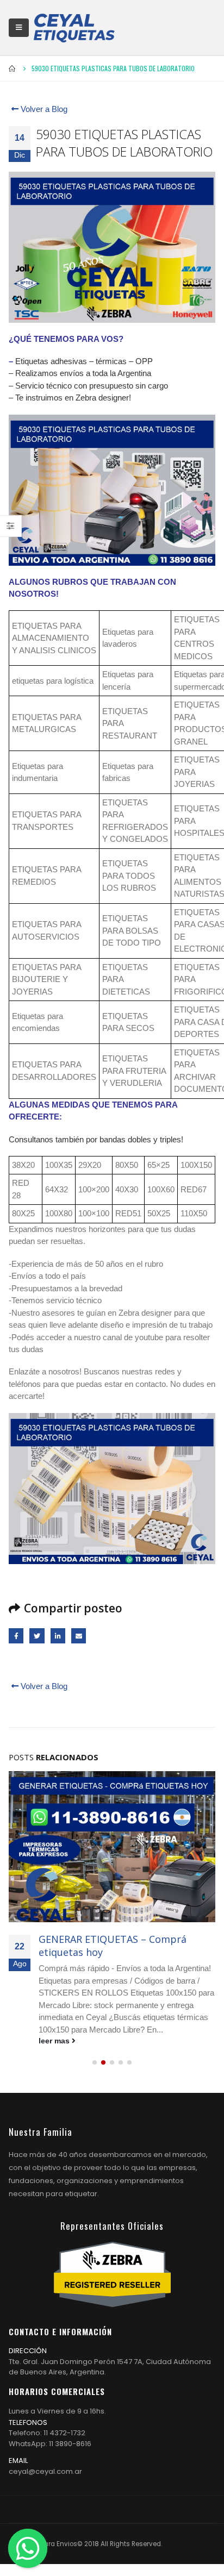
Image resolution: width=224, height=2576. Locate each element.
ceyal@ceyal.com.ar (45, 2471)
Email (79, 1636)
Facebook (16, 1636)
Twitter (37, 1636)
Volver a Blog (43, 109)
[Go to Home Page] (13, 68)
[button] (95, 2062)
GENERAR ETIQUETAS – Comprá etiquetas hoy (113, 1945)
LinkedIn (58, 1636)
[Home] (74, 28)
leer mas (55, 2041)
